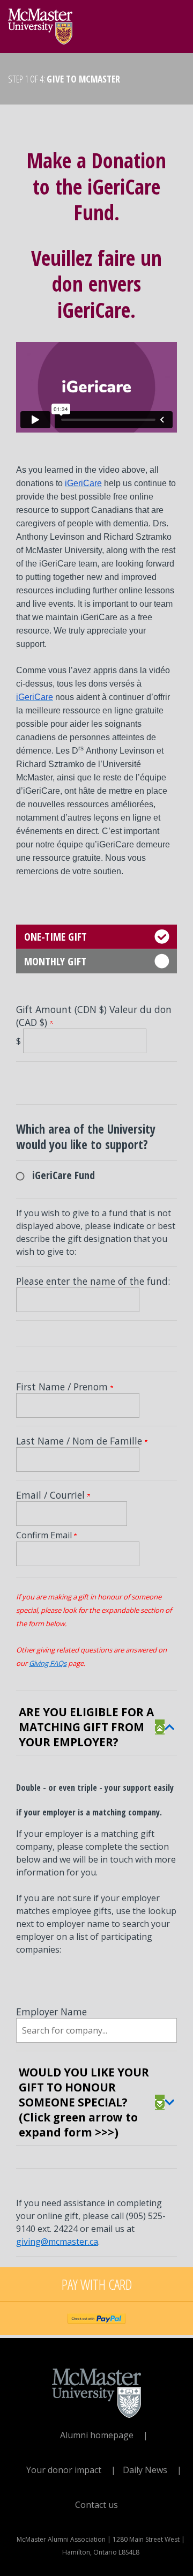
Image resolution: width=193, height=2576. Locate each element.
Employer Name (51, 2012)
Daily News (145, 2470)
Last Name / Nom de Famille (80, 1441)
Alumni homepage (97, 2435)
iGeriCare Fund (64, 1175)
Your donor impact (64, 2470)
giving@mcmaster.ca (57, 2242)
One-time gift (55, 937)
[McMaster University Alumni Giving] (40, 24)
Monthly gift (55, 961)
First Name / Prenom (63, 1387)
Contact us (96, 2505)
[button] (165, 1727)
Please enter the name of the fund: (93, 1281)
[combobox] (96, 2030)
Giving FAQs (48, 1663)
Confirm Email (45, 1535)
